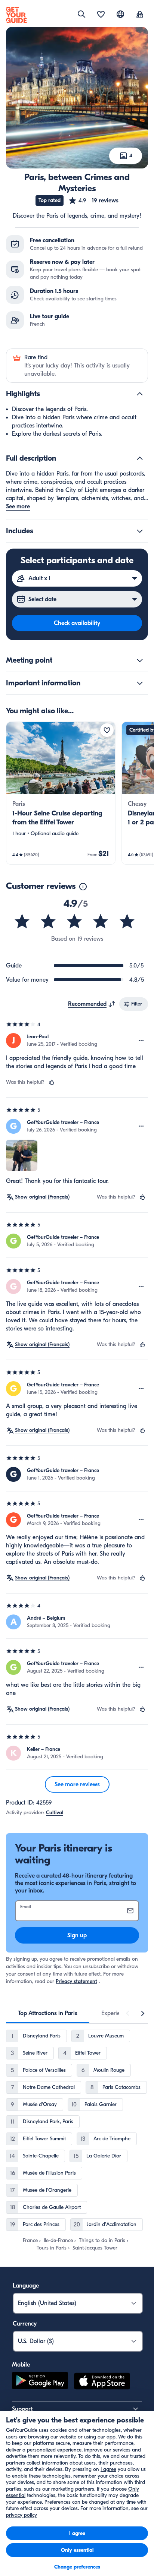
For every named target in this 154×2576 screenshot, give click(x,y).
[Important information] (140, 683)
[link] (61, 793)
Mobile (21, 2365)
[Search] (81, 14)
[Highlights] (140, 394)
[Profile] (140, 15)
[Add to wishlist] (107, 730)
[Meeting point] (140, 660)
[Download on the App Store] (102, 2382)
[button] (93, 201)
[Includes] (140, 531)
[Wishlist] (101, 15)
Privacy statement (76, 1981)
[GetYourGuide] (16, 15)
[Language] (120, 14)
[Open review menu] (141, 1041)
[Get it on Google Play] (40, 2382)
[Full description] (140, 458)
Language (26, 2286)
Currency (25, 2324)
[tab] (48, 2013)
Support (22, 2409)
